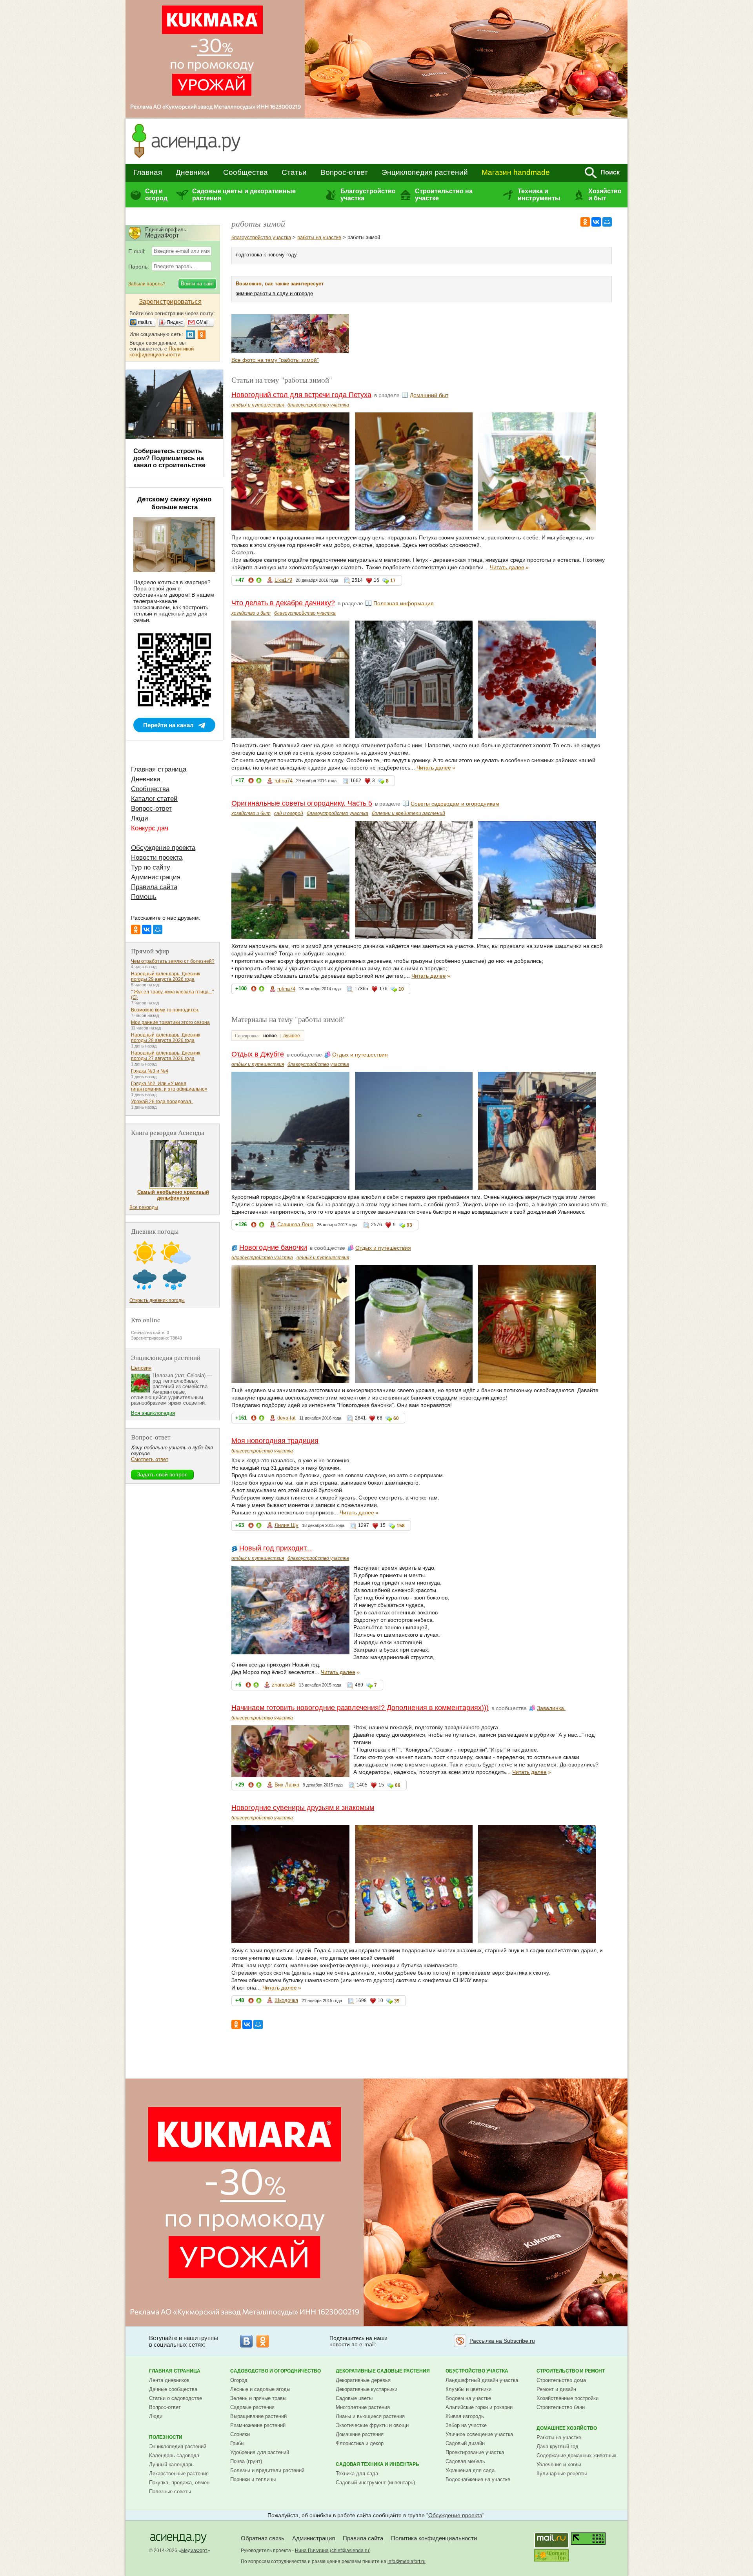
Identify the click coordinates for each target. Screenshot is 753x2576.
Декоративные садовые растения (383, 2371)
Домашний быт (429, 395)
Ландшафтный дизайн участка (482, 2380)
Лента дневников (169, 2380)
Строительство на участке (444, 195)
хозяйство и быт (251, 613)
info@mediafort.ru (407, 2561)
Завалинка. (551, 1708)
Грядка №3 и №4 (150, 1071)
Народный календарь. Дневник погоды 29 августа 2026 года (166, 977)
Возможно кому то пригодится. (165, 1010)
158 (401, 1526)
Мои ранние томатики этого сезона (170, 1022)
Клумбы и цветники (468, 2389)
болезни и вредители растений (408, 813)
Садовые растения (252, 2407)
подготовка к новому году (266, 255)
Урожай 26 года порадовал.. (162, 1102)
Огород (239, 2380)
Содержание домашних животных (577, 2455)
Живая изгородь (465, 2416)
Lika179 (283, 580)
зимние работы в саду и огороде (274, 293)
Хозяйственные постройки (567, 2398)
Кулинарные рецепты (562, 2473)
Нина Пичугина (312, 2551)
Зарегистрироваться (170, 302)
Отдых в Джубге (258, 1054)
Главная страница (159, 769)
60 (396, 1418)
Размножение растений (258, 2425)
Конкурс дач (150, 828)
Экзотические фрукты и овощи (372, 2425)
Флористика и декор (360, 2443)
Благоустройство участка (368, 195)
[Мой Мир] (607, 222)
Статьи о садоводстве (176, 2398)
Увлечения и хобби (559, 2464)
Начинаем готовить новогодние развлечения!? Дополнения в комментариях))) (360, 1708)
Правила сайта (154, 887)
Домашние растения (360, 2434)
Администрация (156, 877)
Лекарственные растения (179, 2473)
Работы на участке (559, 2437)
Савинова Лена (295, 1224)
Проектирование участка (475, 2452)
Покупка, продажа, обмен (179, 2483)
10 (401, 989)
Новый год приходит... (276, 1548)
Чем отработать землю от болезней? (173, 961)
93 (409, 1225)
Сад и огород (156, 195)
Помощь (144, 897)
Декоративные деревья (363, 2380)
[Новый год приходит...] (290, 351)
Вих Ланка (287, 1785)
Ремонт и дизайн (556, 2389)
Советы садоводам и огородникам (455, 804)
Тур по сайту (151, 867)
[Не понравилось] (251, 582)
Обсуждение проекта (163, 848)
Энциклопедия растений (425, 172)
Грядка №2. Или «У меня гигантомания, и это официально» (169, 1086)
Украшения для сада (470, 2470)
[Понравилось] (259, 582)
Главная (148, 172)
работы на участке (319, 237)
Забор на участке (466, 2425)
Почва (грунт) (246, 2461)
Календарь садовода (174, 2455)
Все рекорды (144, 1207)
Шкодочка (286, 2000)
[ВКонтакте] (596, 222)
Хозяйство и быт (605, 195)
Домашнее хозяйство (567, 2428)
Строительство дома (561, 2380)
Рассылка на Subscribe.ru (502, 2341)
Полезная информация (404, 603)
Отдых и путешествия (360, 1055)
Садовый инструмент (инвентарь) (375, 2483)
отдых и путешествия (258, 405)
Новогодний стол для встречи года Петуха (301, 395)
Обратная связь (263, 2538)
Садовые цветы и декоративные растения (244, 195)
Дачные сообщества (173, 2389)
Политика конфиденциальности (434, 2538)
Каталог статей (154, 799)
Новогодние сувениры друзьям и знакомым (303, 1808)
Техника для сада (357, 2473)
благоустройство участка (261, 237)
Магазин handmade (516, 172)
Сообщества (246, 172)
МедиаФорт (194, 2551)
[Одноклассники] (585, 222)
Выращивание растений (258, 2416)
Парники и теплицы (253, 2479)
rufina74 (284, 781)
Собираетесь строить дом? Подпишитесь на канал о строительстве (169, 458)
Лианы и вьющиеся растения (370, 2416)
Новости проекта (157, 858)
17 (393, 581)
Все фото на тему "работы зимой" (275, 360)
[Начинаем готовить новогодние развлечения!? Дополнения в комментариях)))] (329, 351)
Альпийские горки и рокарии (479, 2407)
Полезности (166, 2437)
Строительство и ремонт (571, 2371)
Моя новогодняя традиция (275, 1441)
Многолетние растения (363, 2407)
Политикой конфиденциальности (162, 352)
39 (397, 2001)
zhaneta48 (284, 1685)
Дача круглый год (557, 2446)
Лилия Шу (286, 1525)
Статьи (294, 172)
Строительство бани (561, 2407)
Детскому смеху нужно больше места (174, 503)
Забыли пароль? (147, 284)
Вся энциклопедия (153, 1413)
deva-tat (286, 1418)
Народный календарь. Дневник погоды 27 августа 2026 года (166, 1056)
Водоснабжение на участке (478, 2479)
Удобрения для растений (260, 2452)
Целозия (141, 1368)
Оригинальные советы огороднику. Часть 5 (302, 803)
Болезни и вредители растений (267, 2470)
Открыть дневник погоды (157, 1300)
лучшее (292, 1036)
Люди (140, 818)
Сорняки (240, 2434)
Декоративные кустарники (366, 2389)
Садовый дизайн (465, 2443)
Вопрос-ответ (344, 172)
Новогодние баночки (273, 1247)
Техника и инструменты (539, 195)
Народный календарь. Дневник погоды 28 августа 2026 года (166, 1038)
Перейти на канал (168, 725)
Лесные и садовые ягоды (260, 2389)
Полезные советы (170, 2492)
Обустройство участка (477, 2371)
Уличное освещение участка (479, 2434)
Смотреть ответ (150, 1459)
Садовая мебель (465, 2461)
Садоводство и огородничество (276, 2371)
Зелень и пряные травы (258, 2398)
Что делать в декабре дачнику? (283, 603)
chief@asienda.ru (350, 2551)
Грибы (237, 2443)
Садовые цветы (354, 2398)
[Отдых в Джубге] (251, 351)
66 (398, 1785)
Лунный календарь (171, 2464)
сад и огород (289, 813)
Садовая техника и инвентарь (377, 2464)
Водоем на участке (468, 2398)
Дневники (193, 172)
